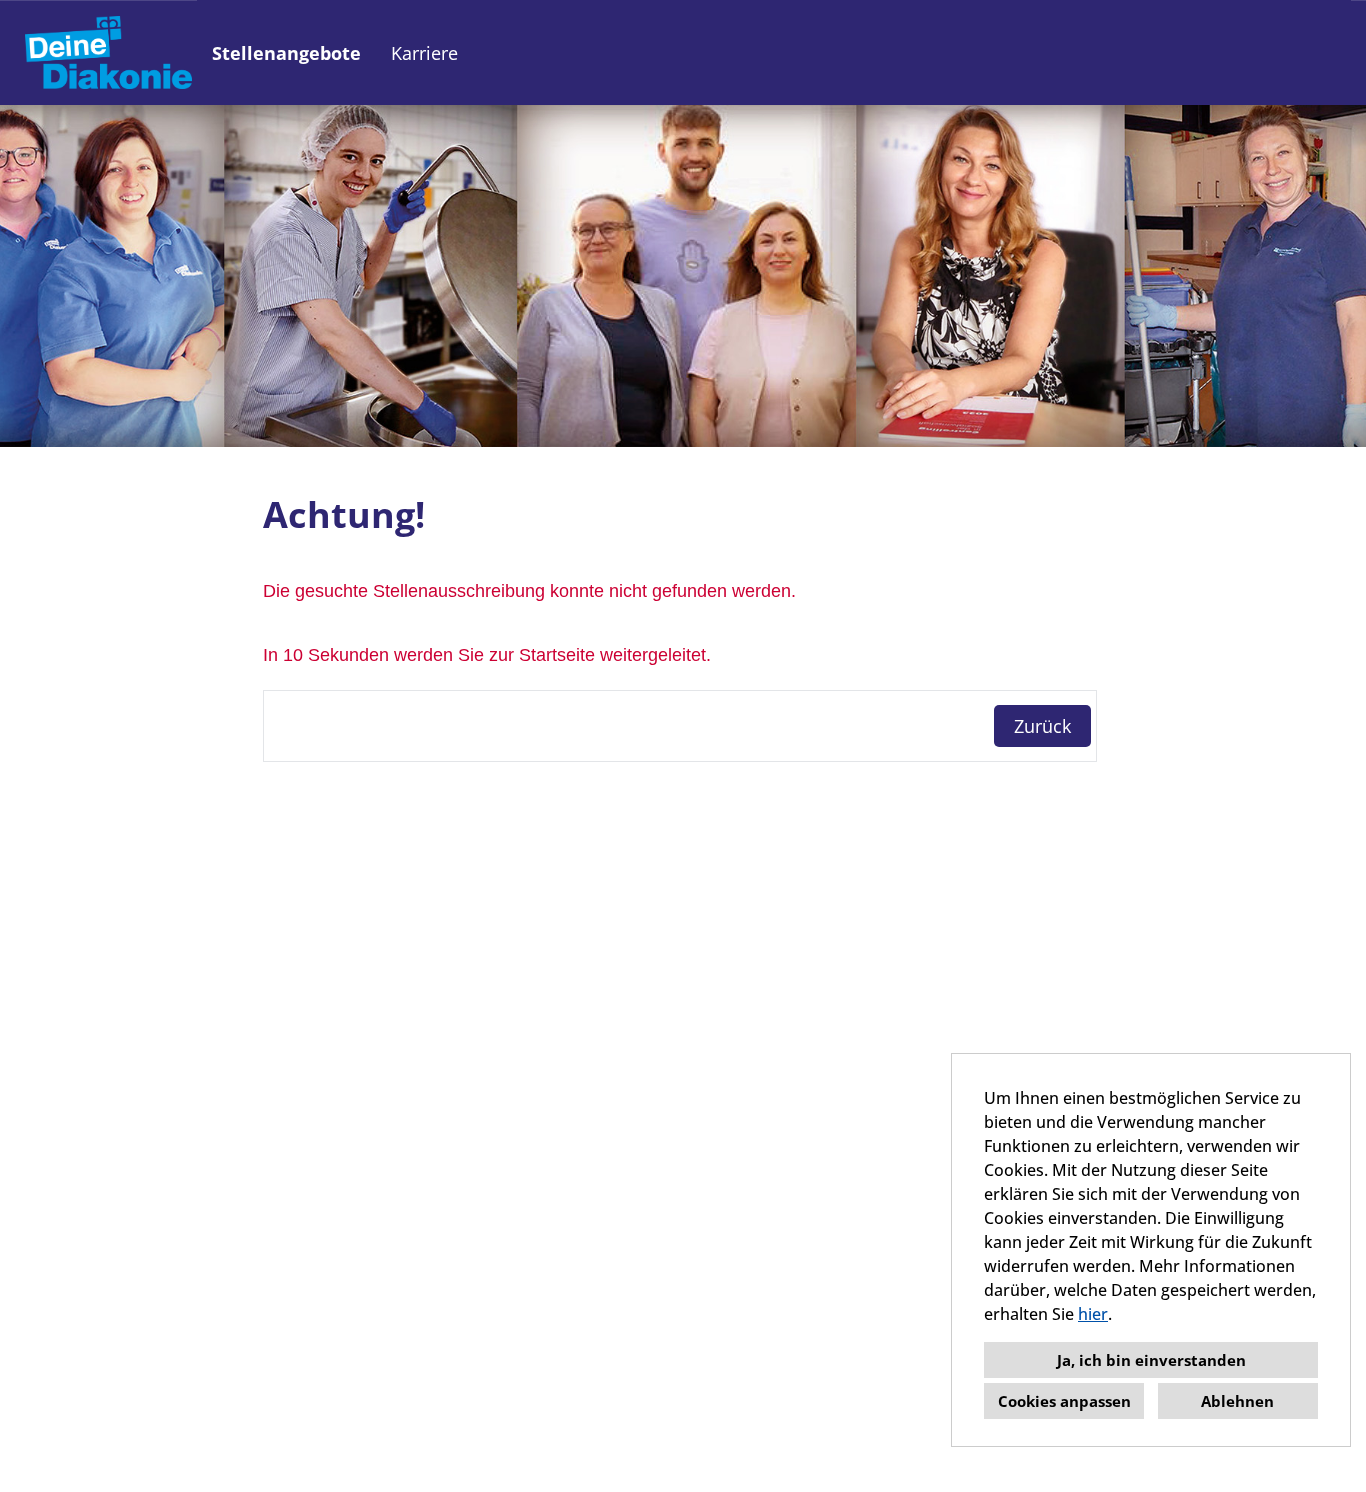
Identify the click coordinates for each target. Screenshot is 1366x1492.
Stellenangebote (286, 53)
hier (1093, 1314)
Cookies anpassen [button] (1064, 1401)
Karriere (424, 53)
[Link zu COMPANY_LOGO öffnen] (108, 52)
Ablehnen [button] (1237, 1401)
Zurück (1042, 726)
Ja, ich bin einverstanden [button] (1151, 1360)
